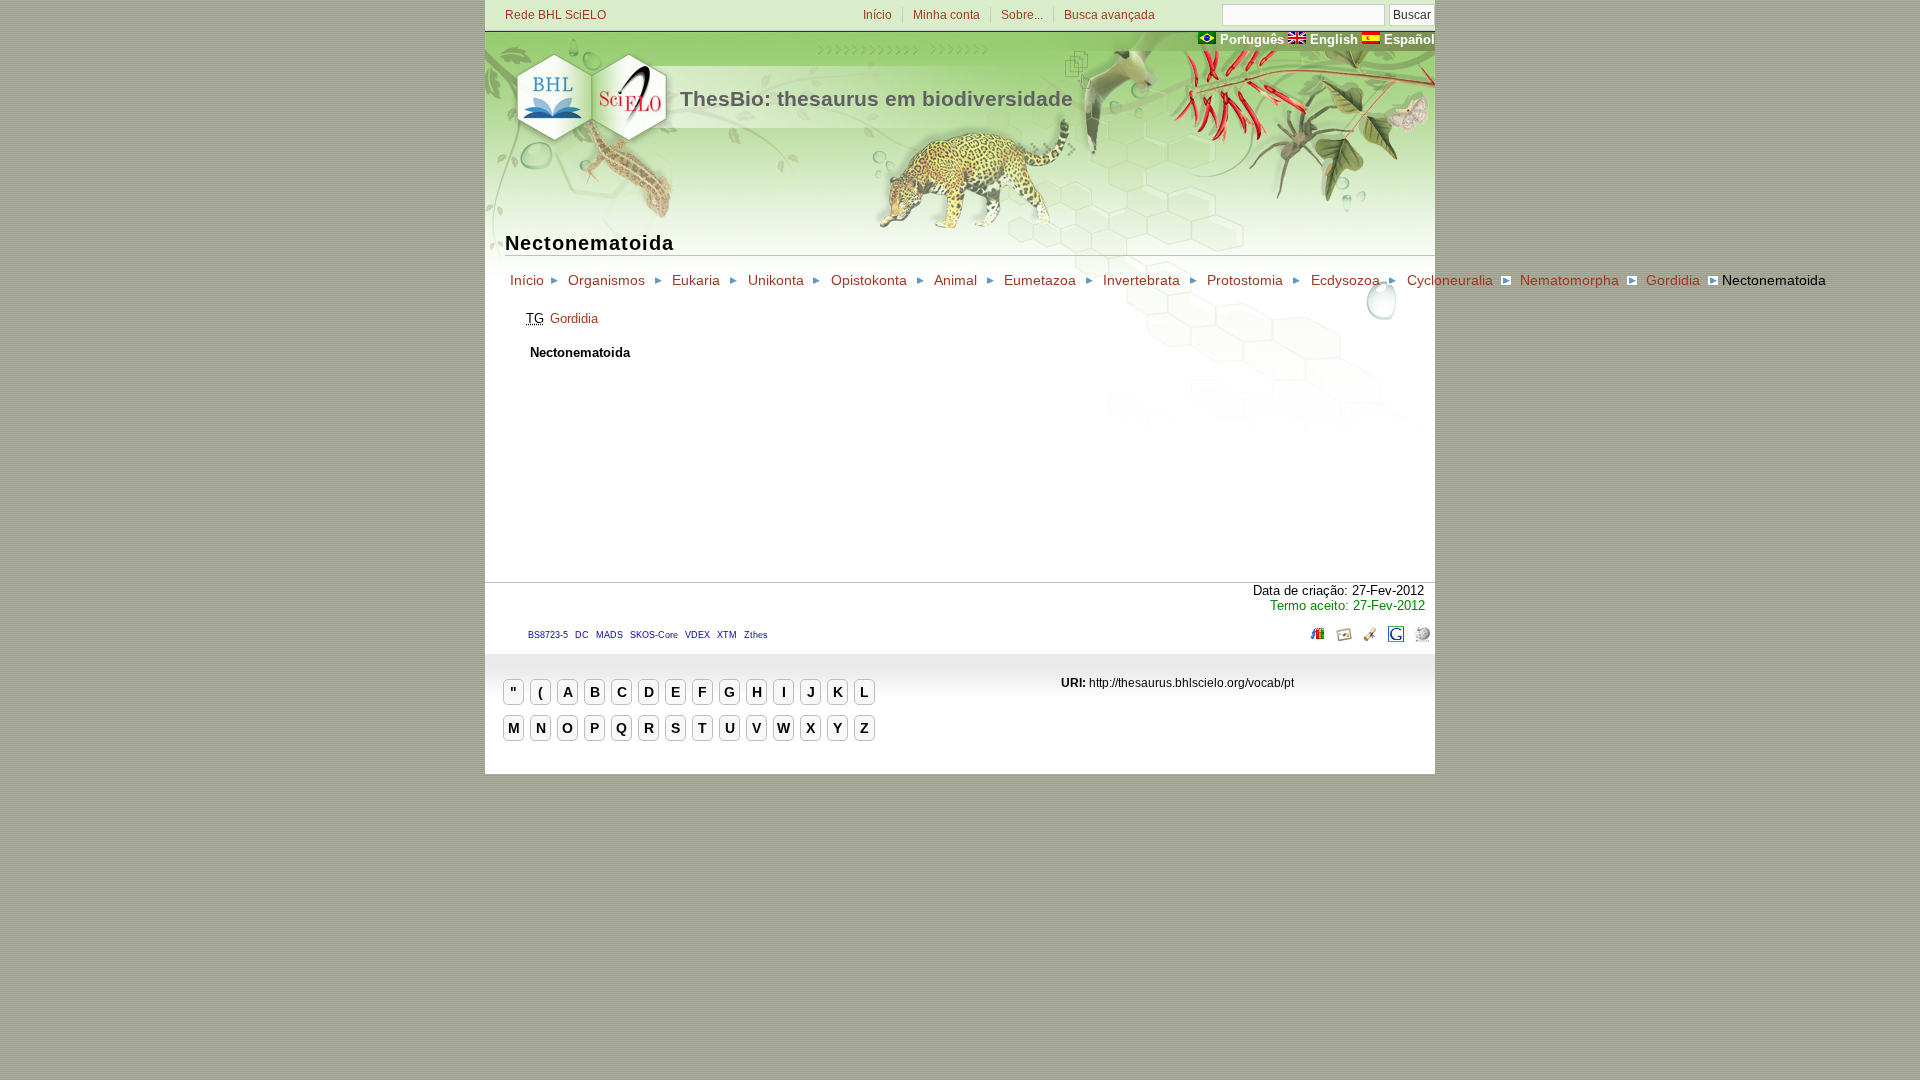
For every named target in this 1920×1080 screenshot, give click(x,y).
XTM (727, 635)
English (1334, 39)
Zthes (756, 635)
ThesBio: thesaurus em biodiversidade (876, 98)
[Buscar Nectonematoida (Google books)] (1318, 637)
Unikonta (776, 280)
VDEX (697, 635)
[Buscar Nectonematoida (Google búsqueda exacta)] (1396, 637)
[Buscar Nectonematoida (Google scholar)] (1370, 637)
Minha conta (946, 15)
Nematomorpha (1569, 280)
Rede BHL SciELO (555, 15)
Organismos (606, 280)
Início (877, 15)
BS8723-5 (548, 635)
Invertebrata (1141, 280)
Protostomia (1245, 280)
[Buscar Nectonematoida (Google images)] (1344, 637)
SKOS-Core (654, 635)
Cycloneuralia (1450, 280)
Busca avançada (1109, 15)
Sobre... (1022, 15)
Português (1252, 39)
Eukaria (696, 280)
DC (582, 635)
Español (1409, 39)
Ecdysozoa (1345, 280)
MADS (609, 635)
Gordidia (1673, 280)
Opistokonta (869, 280)
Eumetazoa (1040, 280)
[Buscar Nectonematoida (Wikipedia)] (1422, 637)
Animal (955, 280)
